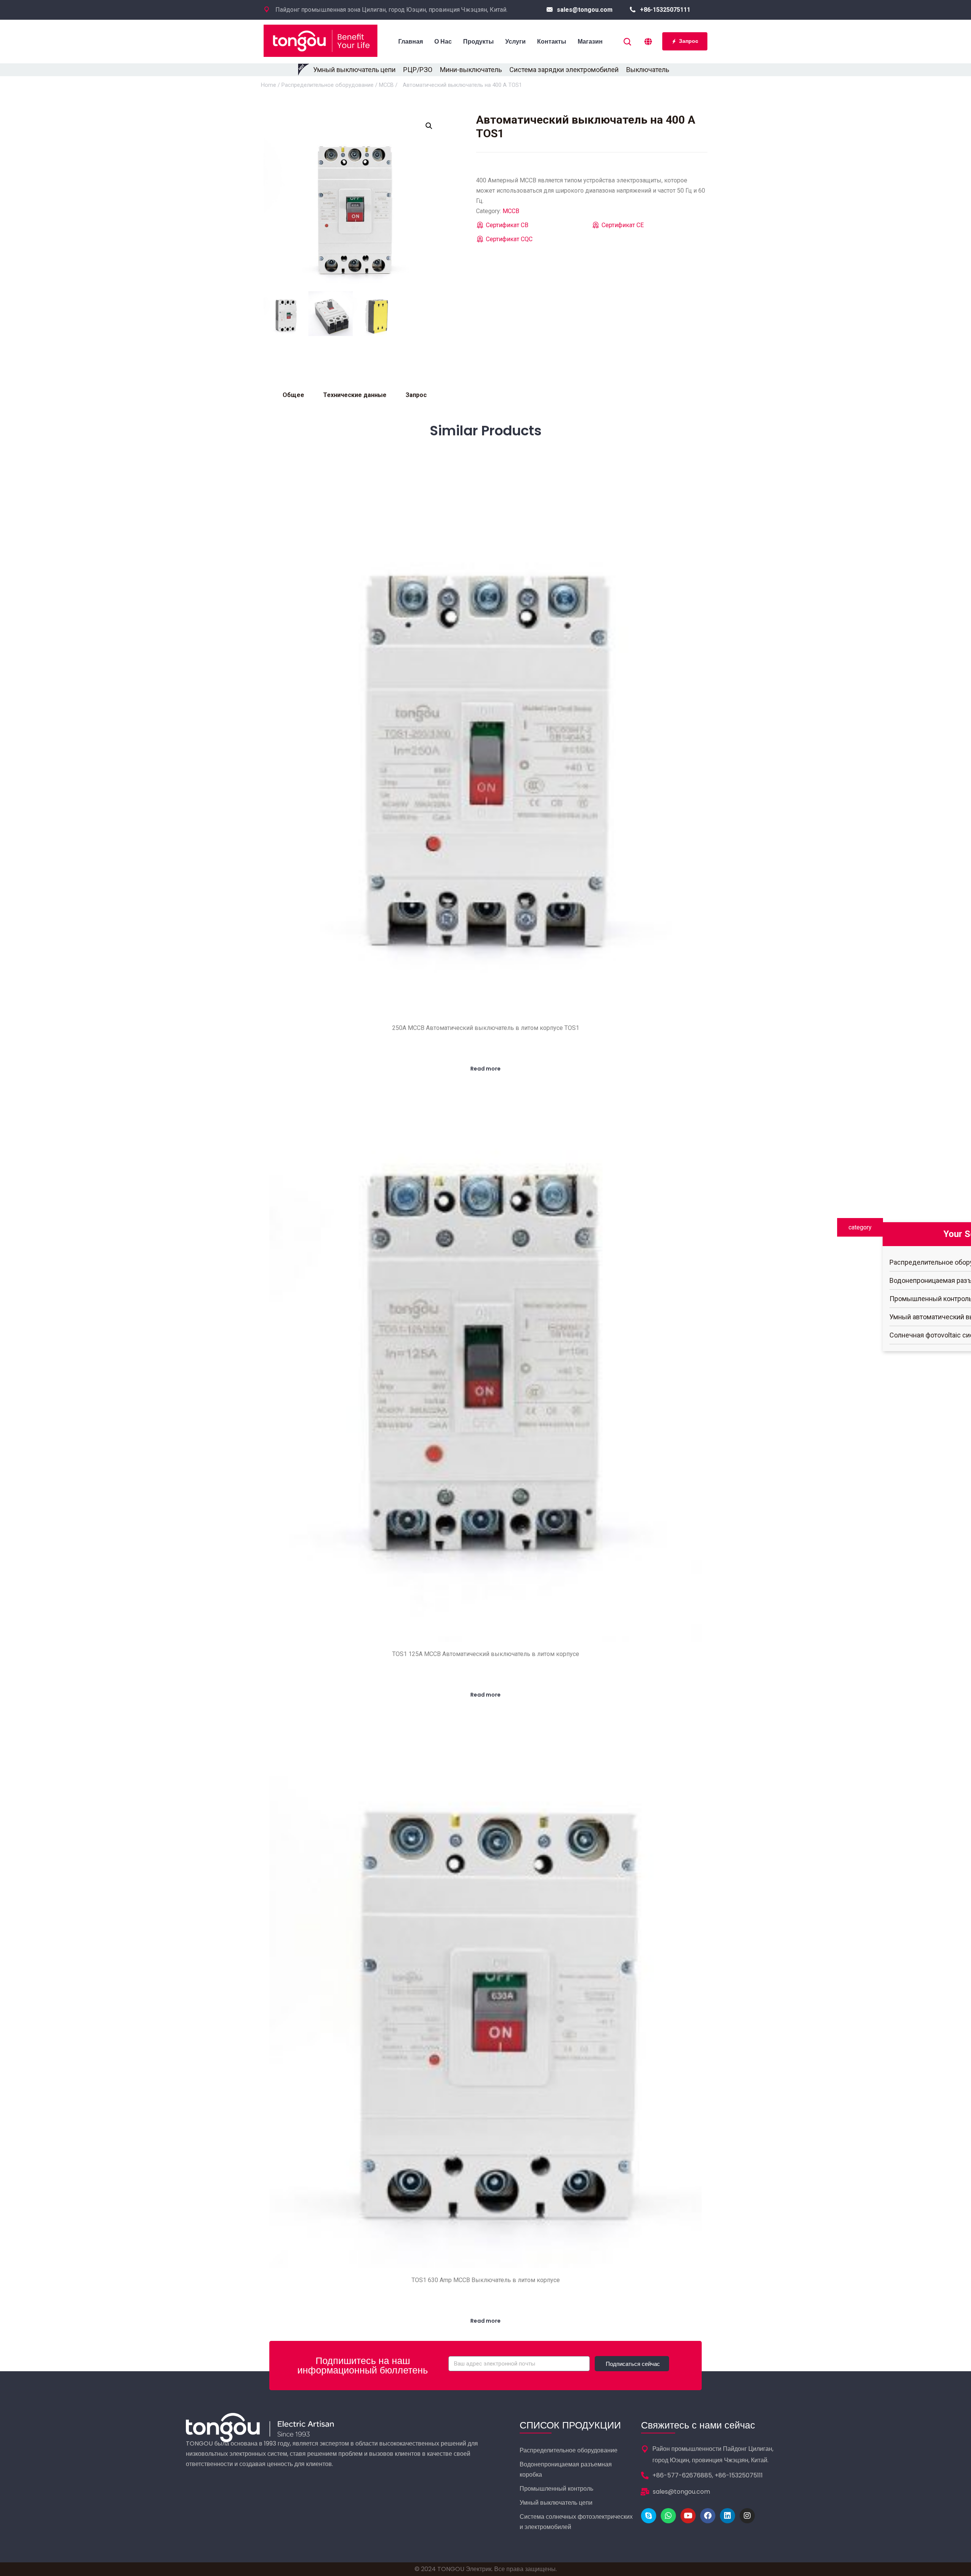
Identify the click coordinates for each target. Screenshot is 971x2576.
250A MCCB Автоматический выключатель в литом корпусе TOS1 (486, 1028)
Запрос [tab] (416, 395)
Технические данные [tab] (355, 395)
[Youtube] (688, 2516)
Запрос (689, 41)
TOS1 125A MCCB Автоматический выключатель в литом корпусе (486, 1654)
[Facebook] (708, 2516)
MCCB (386, 85)
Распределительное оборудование (328, 85)
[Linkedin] (727, 2516)
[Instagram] (747, 2516)
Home (269, 85)
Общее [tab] (293, 395)
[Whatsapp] (668, 2516)
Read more (485, 1069)
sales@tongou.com (585, 10)
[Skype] (649, 2516)
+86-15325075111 (665, 10)
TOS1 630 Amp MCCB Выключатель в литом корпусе (486, 2280)
